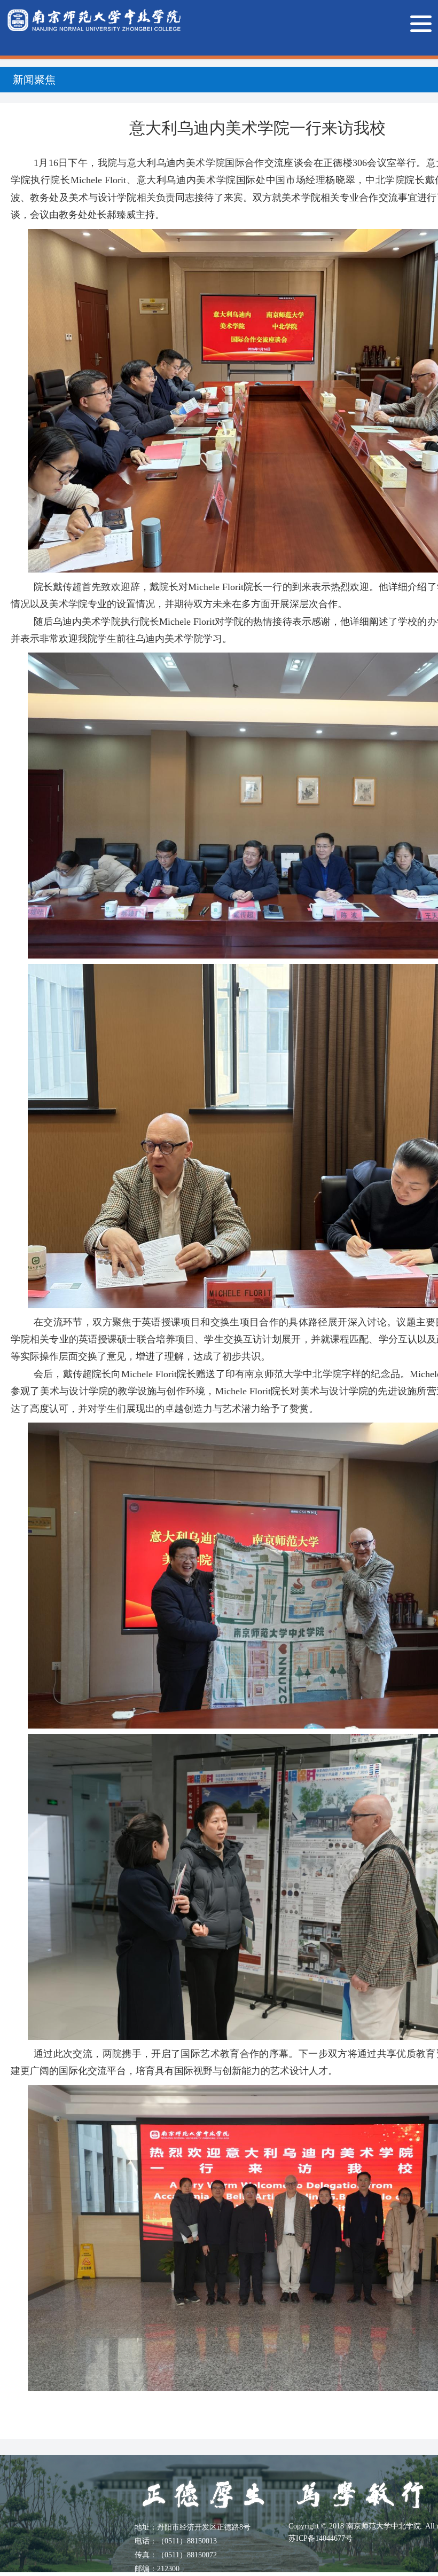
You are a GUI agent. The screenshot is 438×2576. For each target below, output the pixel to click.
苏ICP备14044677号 (320, 2538)
